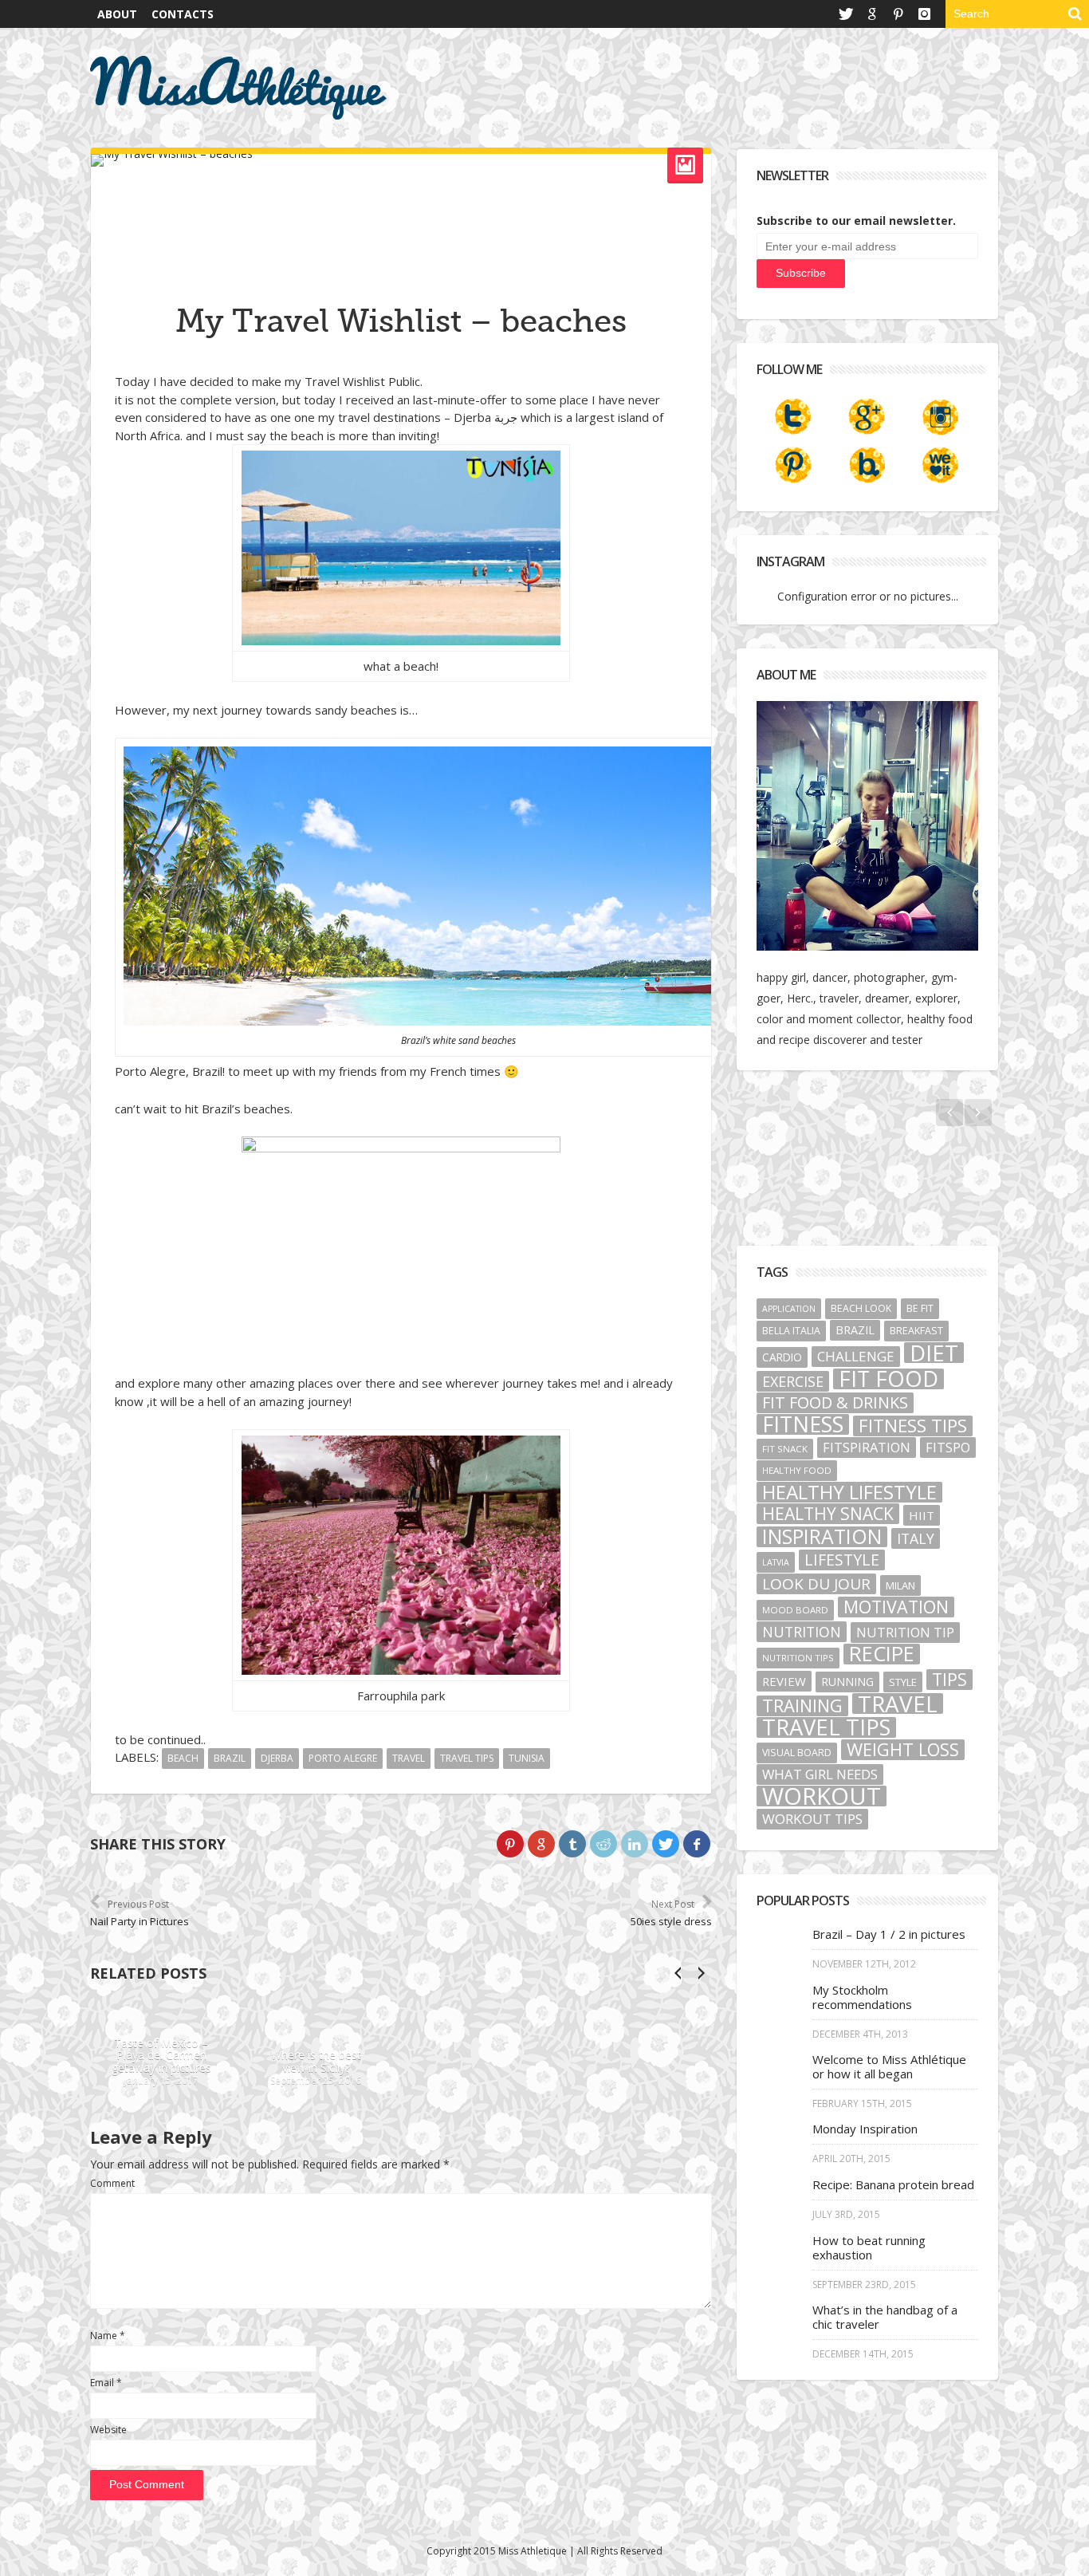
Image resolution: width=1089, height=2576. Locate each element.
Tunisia (527, 1758)
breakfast (916, 1331)
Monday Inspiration (865, 2129)
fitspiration (867, 1448)
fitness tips (913, 1426)
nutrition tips (798, 1658)
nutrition (802, 1632)
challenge (856, 1356)
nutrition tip (905, 1633)
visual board (797, 1753)
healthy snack (828, 1514)
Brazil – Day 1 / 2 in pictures (889, 1934)
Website (108, 2430)
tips (949, 1680)
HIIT (922, 1515)
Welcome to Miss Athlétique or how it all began (889, 2066)
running (847, 1682)
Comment (112, 2183)
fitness (803, 1424)
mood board (795, 1610)
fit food (888, 1379)
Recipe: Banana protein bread (893, 2184)
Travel (409, 1758)
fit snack (785, 1449)
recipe (882, 1654)
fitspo (948, 1448)
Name (108, 2336)
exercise (793, 1381)
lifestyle (842, 1560)
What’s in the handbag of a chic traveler (885, 2317)
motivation (896, 1607)
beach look (861, 1308)
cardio (782, 1357)
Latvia (776, 1562)
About (117, 14)
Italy (916, 1538)
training (802, 1706)
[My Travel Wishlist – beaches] (401, 160)
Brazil (230, 1758)
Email (106, 2383)
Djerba (277, 1758)
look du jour (816, 1584)
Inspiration (822, 1537)
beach (183, 1758)
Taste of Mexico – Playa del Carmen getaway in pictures (161, 2056)
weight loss (903, 1750)
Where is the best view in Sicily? (315, 2062)
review (784, 1681)
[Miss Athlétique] (239, 88)
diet (934, 1353)
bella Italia (791, 1331)
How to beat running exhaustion (869, 2247)
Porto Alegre (343, 1758)
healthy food (797, 1470)
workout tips (812, 1819)
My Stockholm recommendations (862, 1997)
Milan (900, 1585)
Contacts (183, 14)
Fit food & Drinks (835, 1403)
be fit (920, 1308)
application (789, 1309)
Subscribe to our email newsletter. (856, 221)
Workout (822, 1796)
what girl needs (820, 1774)
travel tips (467, 1758)
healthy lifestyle (849, 1492)
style (903, 1682)
